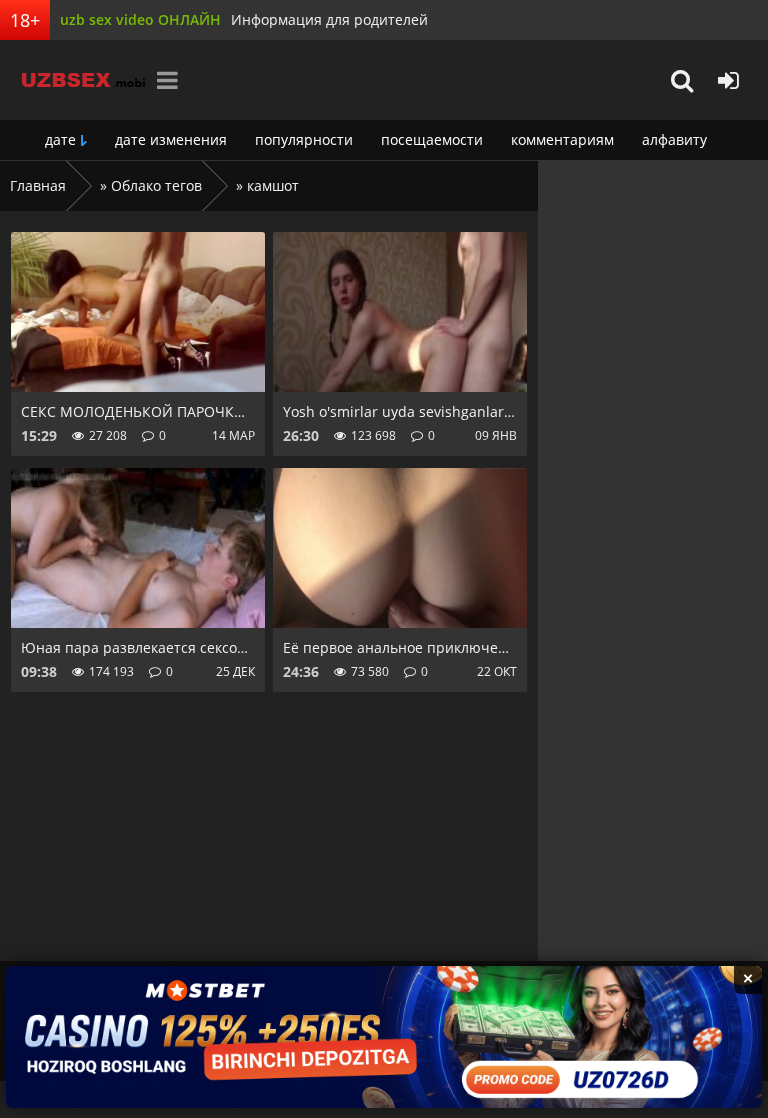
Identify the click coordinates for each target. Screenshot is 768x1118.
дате (60, 139)
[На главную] (75, 80)
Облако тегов (156, 185)
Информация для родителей (329, 19)
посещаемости (432, 139)
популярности (304, 139)
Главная (38, 185)
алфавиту (674, 139)
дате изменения (171, 139)
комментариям (562, 139)
